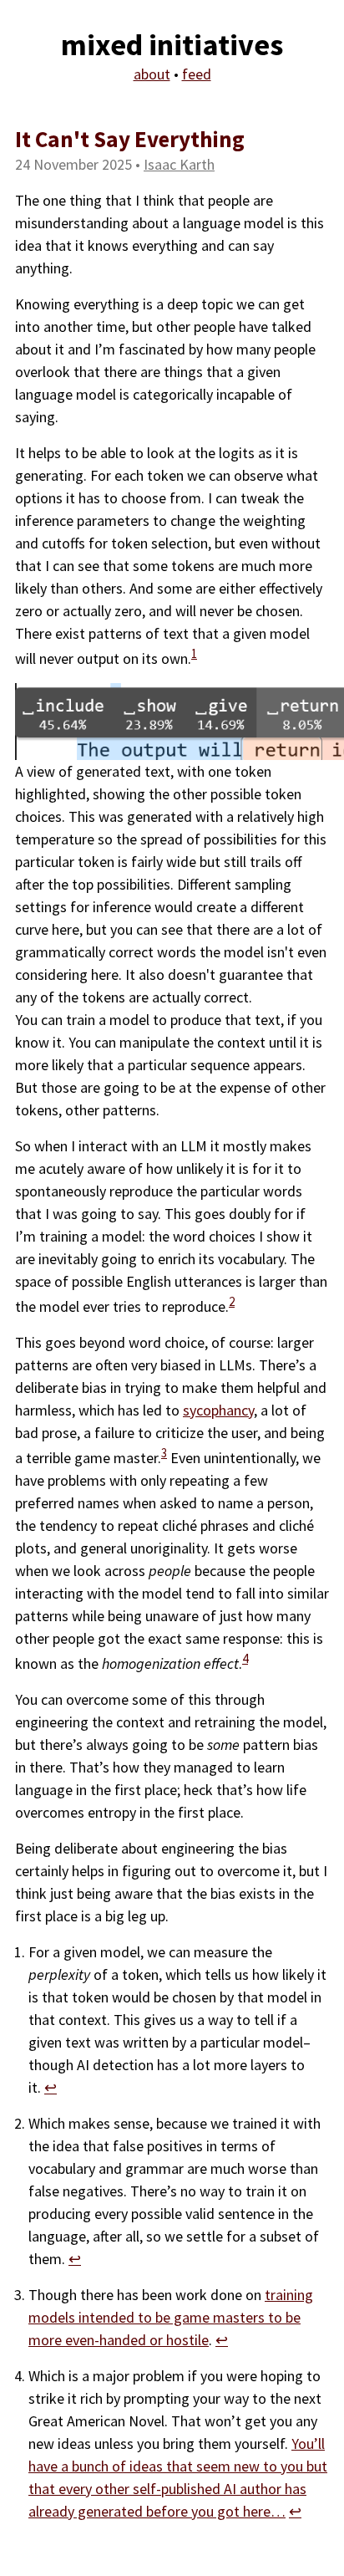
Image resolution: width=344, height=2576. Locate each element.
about (152, 74)
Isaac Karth (179, 164)
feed (197, 74)
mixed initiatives (172, 45)
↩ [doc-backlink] (51, 2087)
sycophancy (218, 1410)
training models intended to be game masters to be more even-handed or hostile (171, 2317)
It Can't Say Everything (130, 139)
